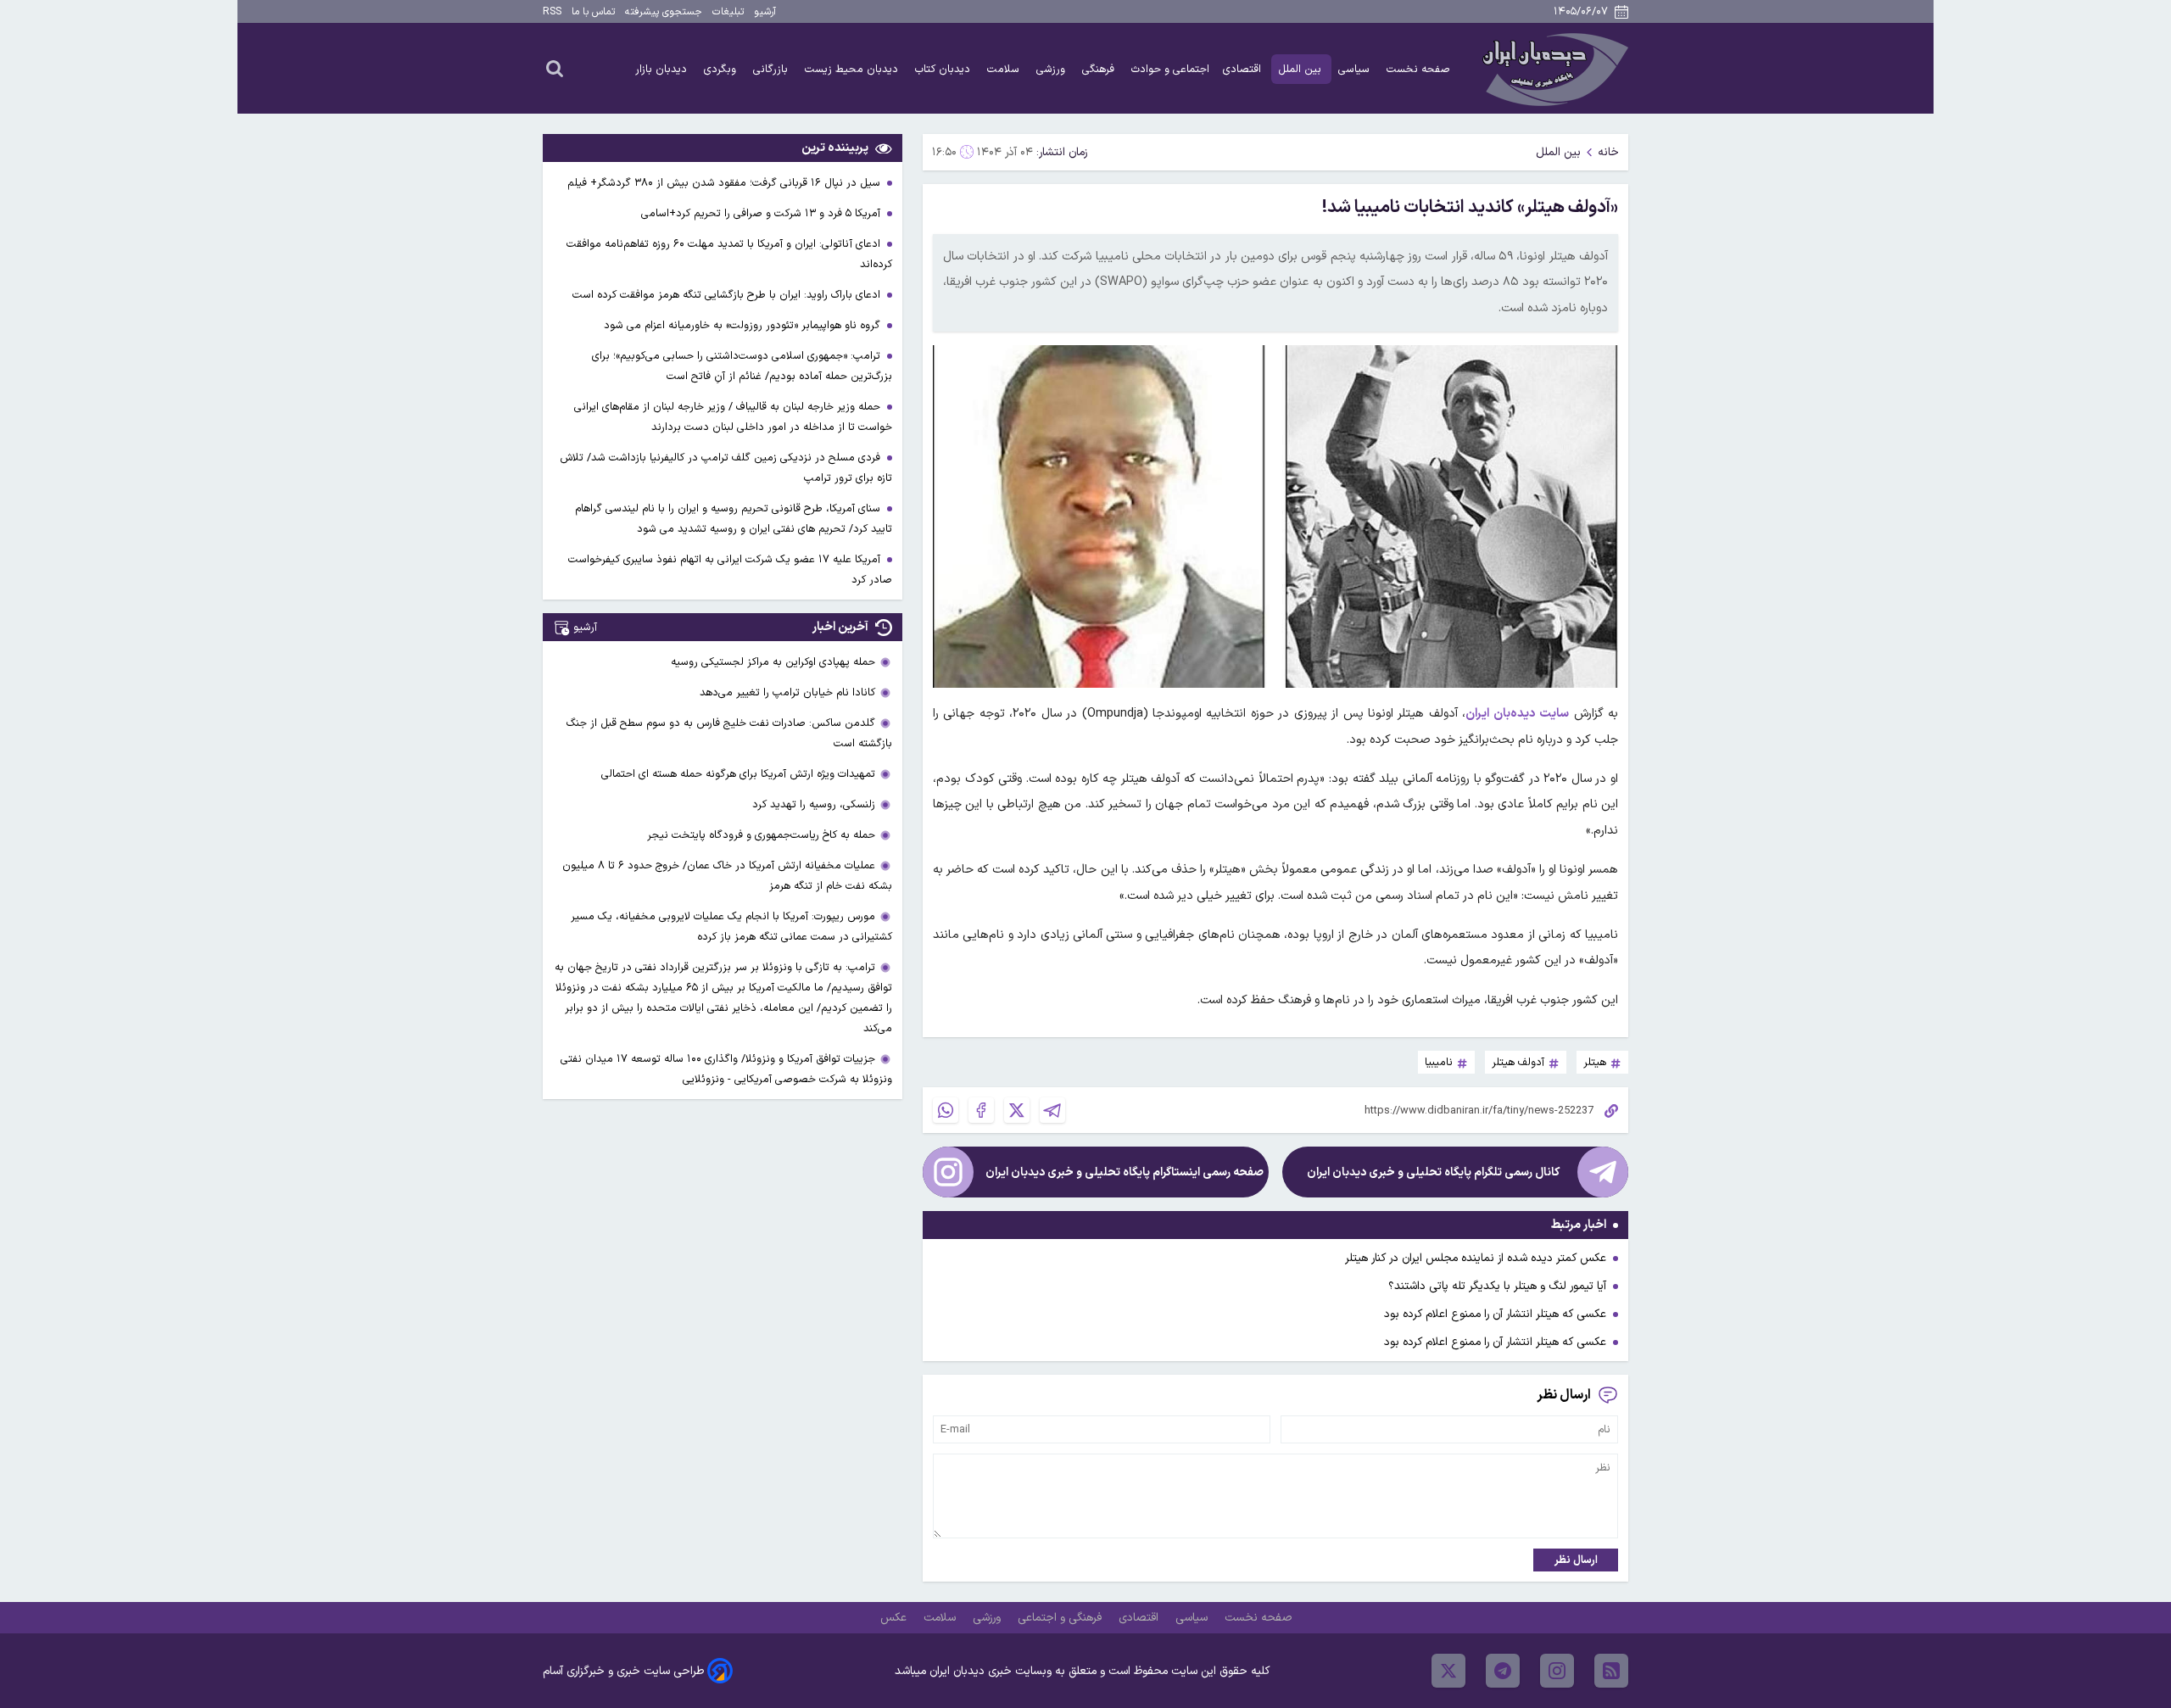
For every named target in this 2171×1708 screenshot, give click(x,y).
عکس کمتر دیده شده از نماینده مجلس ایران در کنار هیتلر (1476, 1258)
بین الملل (1301, 69)
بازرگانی (772, 69)
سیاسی (1356, 69)
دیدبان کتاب (944, 69)
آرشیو (765, 12)
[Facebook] (981, 1110)
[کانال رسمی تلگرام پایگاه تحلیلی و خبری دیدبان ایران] (1603, 1172)
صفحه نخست (1418, 69)
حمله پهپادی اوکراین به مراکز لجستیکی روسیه (773, 662)
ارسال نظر (1576, 1560)
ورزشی (1052, 69)
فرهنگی (1100, 69)
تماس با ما (593, 12)
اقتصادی (1244, 69)
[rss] (1611, 1671)
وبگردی (722, 69)
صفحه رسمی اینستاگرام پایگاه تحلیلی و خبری (1125, 1172)
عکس (895, 1618)
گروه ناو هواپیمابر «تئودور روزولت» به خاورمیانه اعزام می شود (744, 325)
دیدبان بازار (663, 69)
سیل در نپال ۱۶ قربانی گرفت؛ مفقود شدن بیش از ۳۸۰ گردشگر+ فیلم (726, 183)
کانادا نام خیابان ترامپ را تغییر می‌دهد (787, 692)
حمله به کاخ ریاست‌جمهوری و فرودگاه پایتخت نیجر (761, 835)
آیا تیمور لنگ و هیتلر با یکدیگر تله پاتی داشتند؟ (1497, 1286)
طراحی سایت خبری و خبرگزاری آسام (623, 1671)
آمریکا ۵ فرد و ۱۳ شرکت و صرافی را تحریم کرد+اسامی (762, 213)
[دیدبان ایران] (1553, 68)
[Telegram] (1052, 1110)
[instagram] (1557, 1671)
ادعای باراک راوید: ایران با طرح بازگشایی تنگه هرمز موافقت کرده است (728, 295)
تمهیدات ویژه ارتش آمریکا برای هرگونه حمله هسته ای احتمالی (738, 774)
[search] (555, 68)
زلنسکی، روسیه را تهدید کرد (814, 804)
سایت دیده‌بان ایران (1517, 714)
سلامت (1005, 69)
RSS (552, 12)
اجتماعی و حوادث (1170, 69)
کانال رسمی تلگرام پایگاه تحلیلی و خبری (1433, 1172)
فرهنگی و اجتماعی (1061, 1618)
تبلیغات (728, 12)
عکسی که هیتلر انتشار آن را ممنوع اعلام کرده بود (1495, 1314)
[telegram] (1503, 1671)
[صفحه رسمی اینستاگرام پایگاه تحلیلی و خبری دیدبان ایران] (948, 1172)
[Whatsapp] (946, 1110)
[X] (1017, 1110)
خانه (1608, 152)
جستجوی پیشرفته (664, 12)
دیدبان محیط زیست (853, 69)
